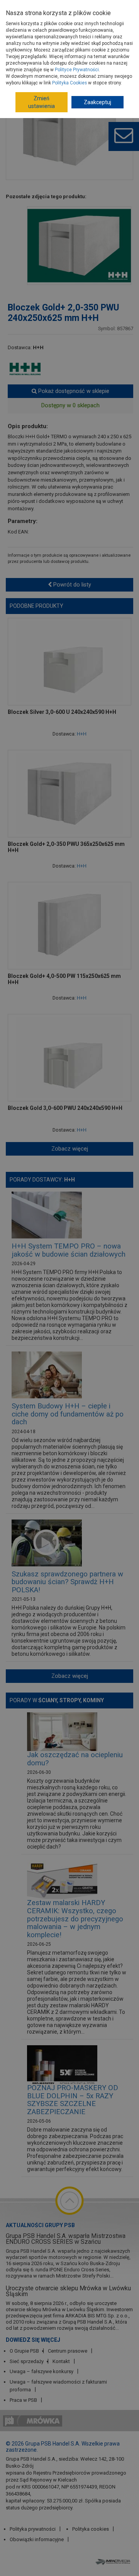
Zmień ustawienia (42, 102)
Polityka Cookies (69, 83)
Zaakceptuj (97, 102)
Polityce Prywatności (77, 70)
